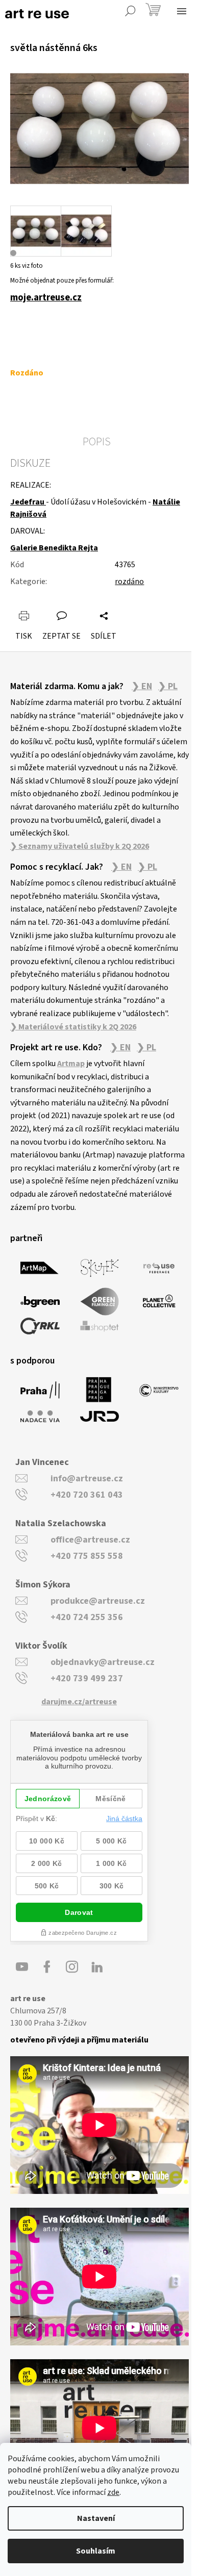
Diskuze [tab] (30, 463)
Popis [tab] (97, 442)
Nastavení (96, 2518)
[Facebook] (47, 1967)
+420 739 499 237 (87, 1678)
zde (113, 2492)
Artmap (71, 1064)
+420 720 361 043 (87, 1495)
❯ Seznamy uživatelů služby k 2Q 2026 (80, 846)
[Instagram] (72, 1967)
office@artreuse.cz (90, 1540)
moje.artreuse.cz (46, 297)
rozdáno (129, 582)
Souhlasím (96, 2551)
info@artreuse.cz (87, 1479)
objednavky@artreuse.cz (103, 1662)
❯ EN (142, 687)
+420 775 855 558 (87, 1556)
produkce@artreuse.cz (98, 1601)
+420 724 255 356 (87, 1617)
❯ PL (168, 687)
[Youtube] (22, 1967)
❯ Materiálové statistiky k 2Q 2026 (73, 1027)
